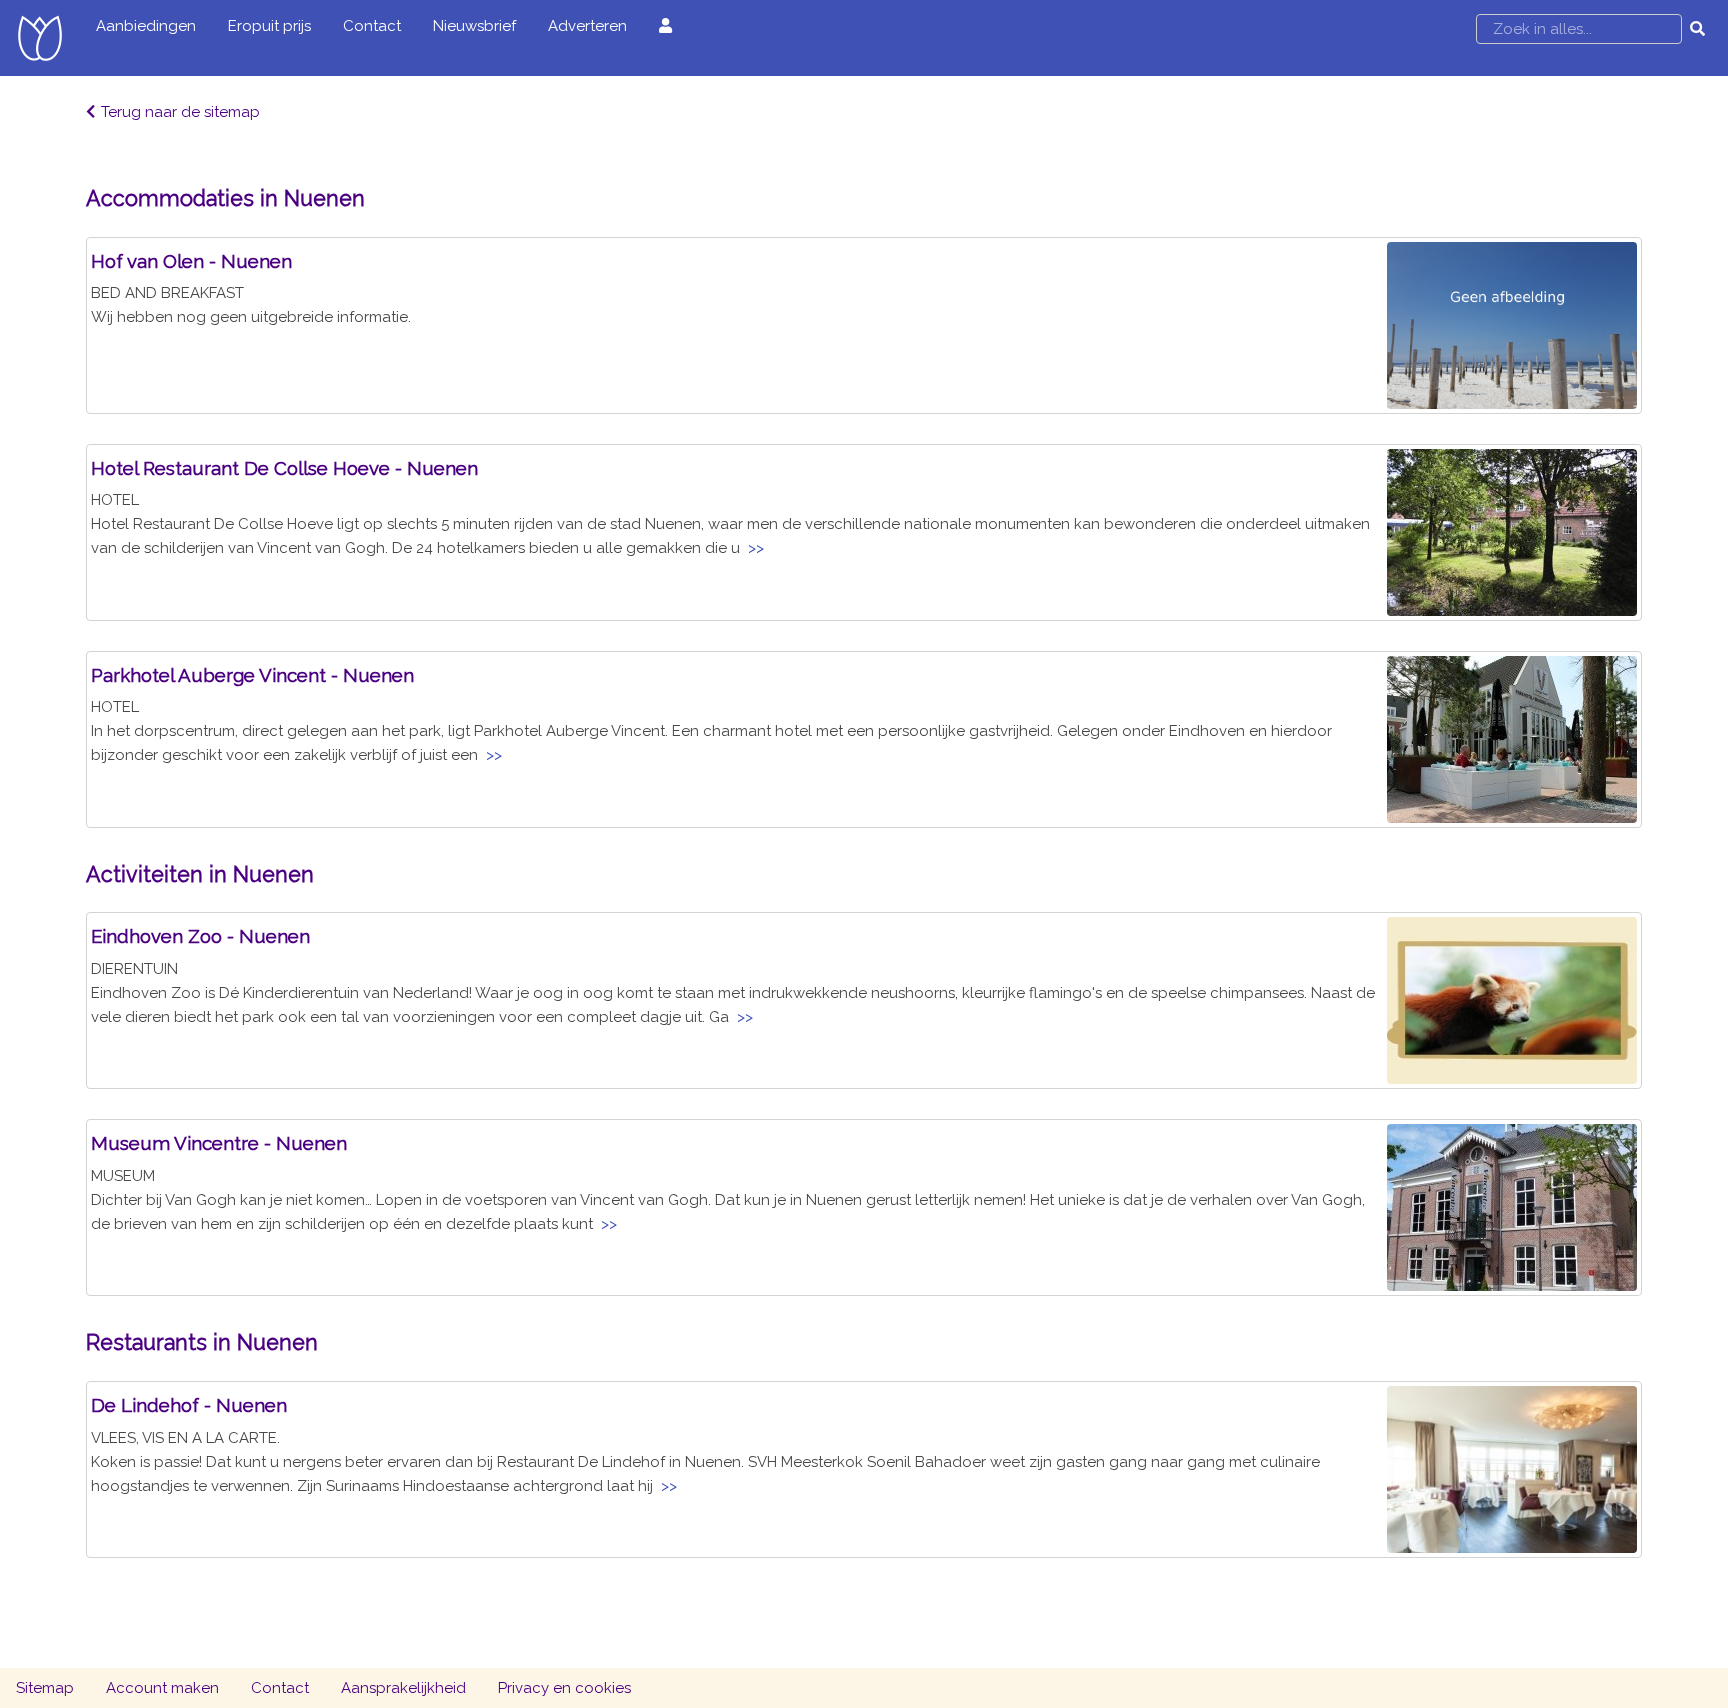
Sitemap (45, 1688)
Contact (372, 26)
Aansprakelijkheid (403, 1688)
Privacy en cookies (564, 1688)
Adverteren (587, 26)
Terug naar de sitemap (180, 112)
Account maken (162, 1688)
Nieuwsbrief (474, 26)
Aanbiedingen (146, 26)
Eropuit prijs (269, 26)
